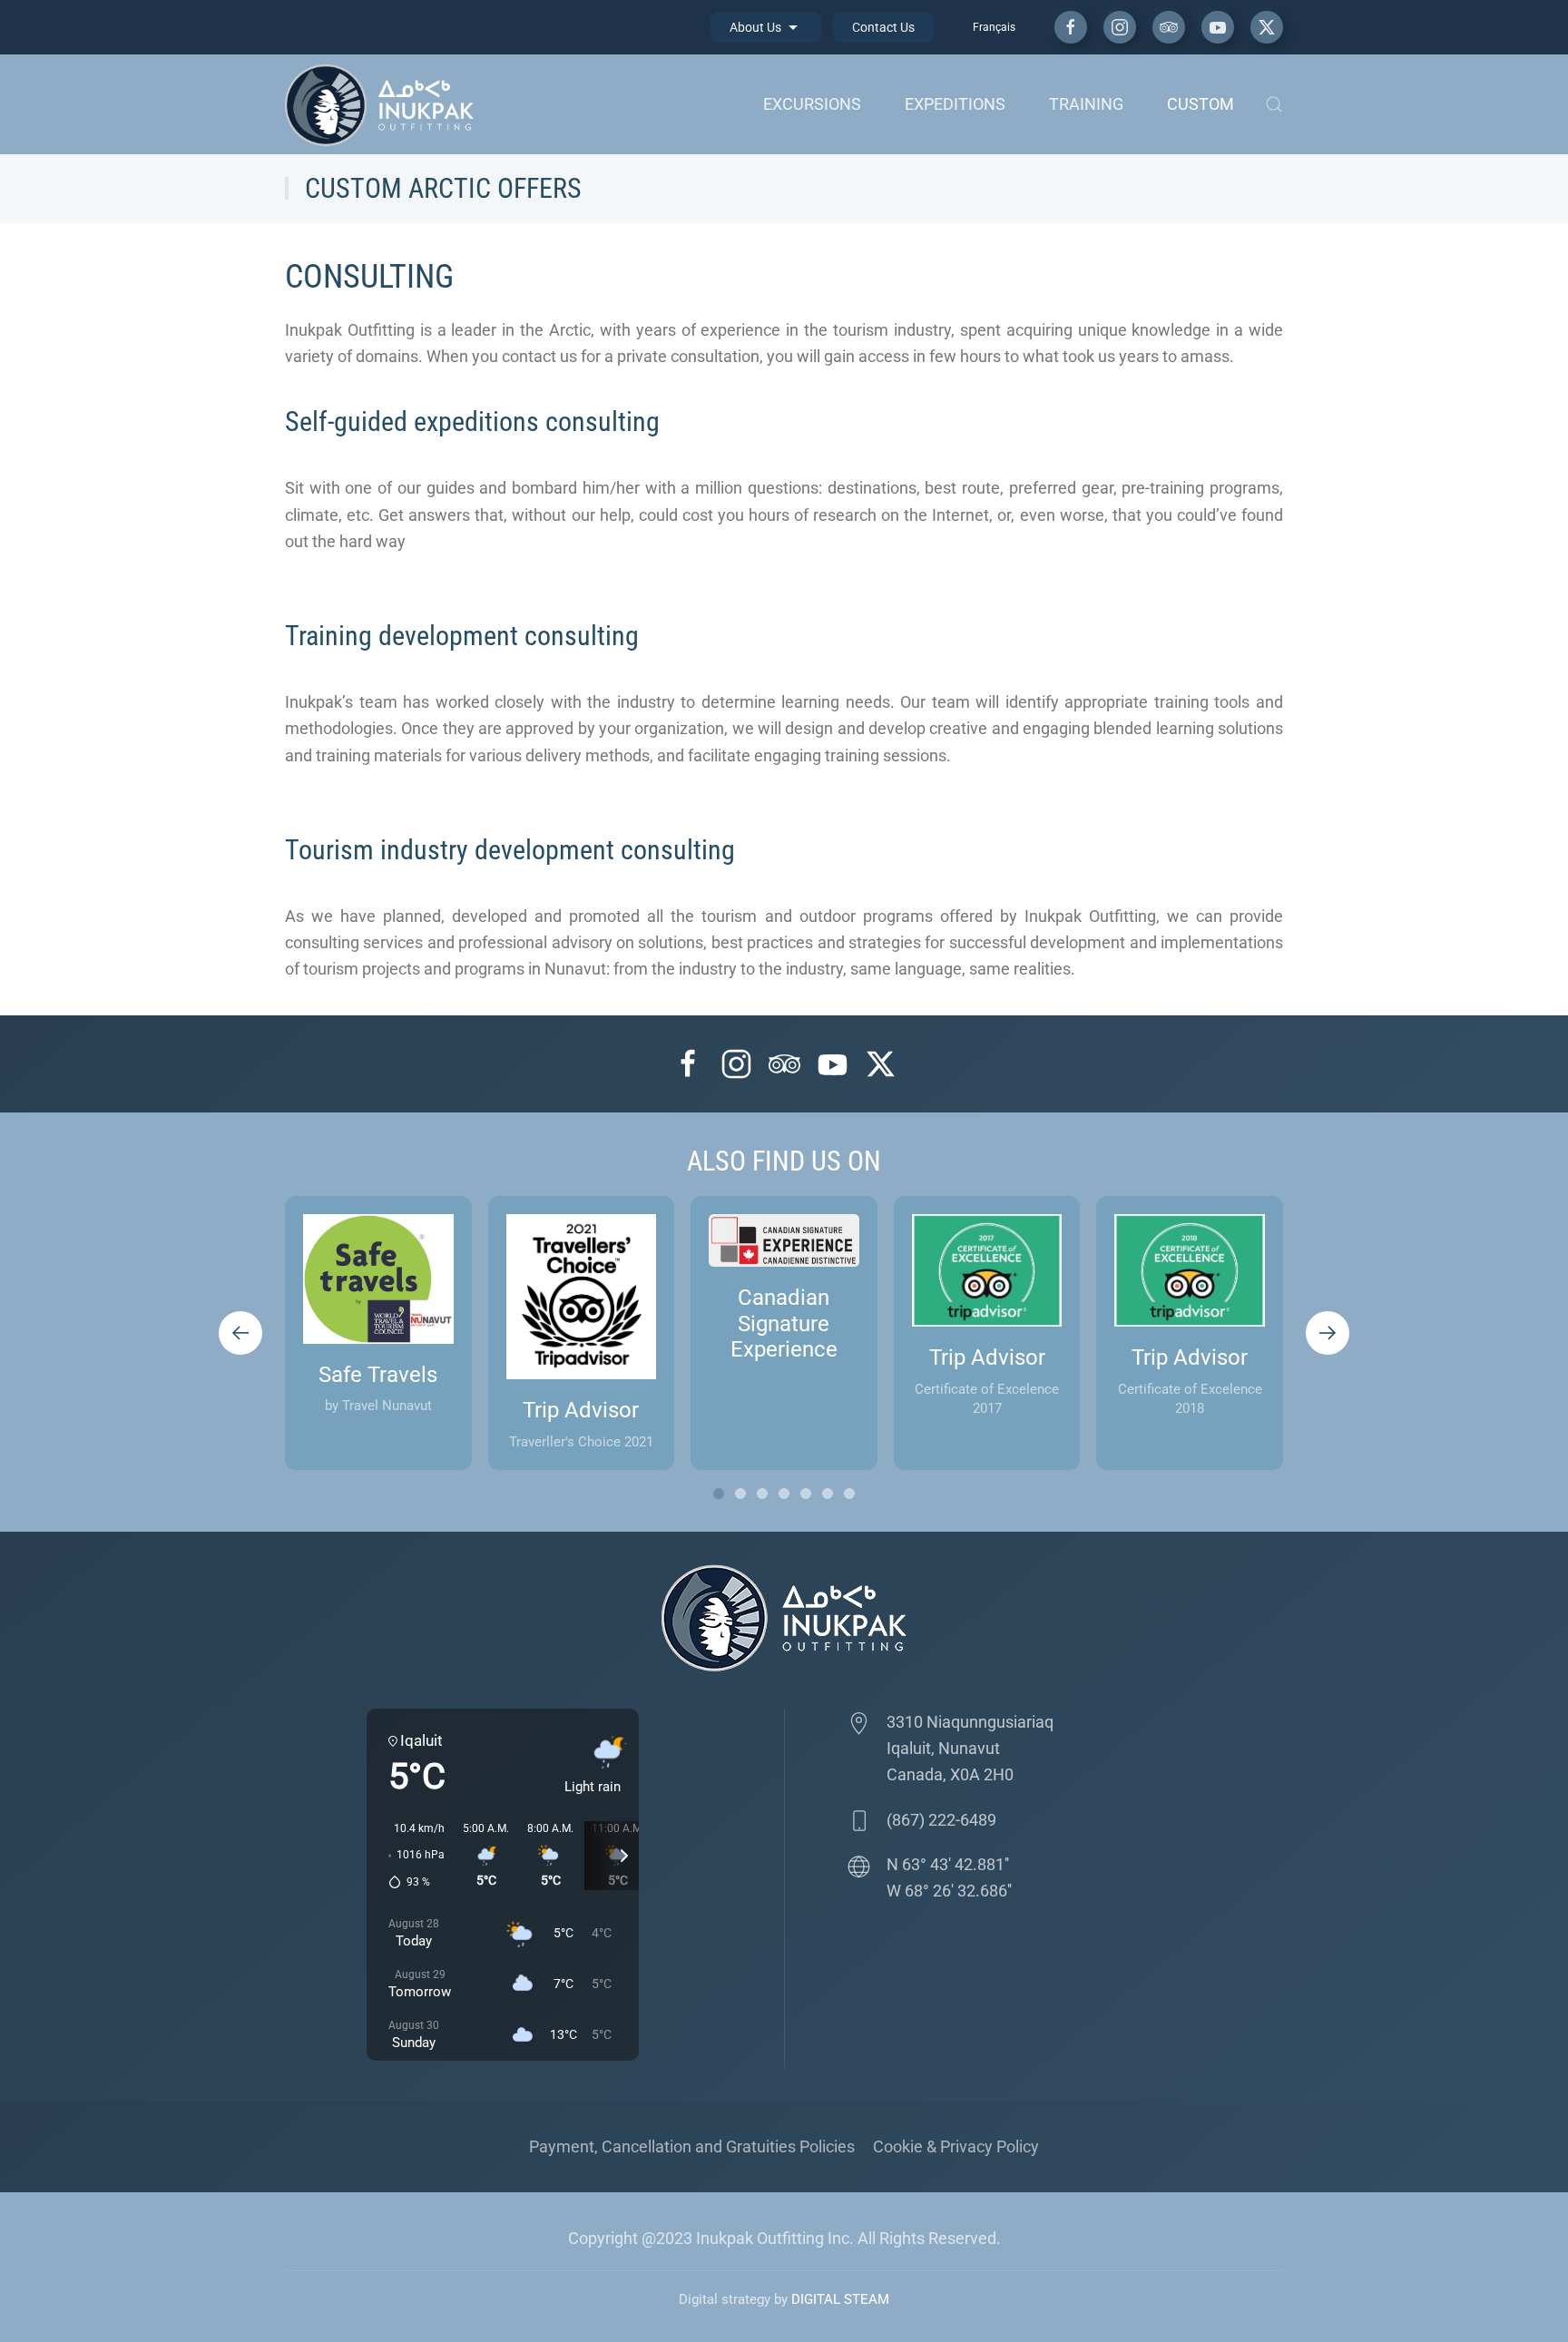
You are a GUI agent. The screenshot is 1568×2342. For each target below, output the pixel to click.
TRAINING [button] (1086, 104)
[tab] (719, 1494)
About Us (757, 27)
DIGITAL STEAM (840, 2299)
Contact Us (883, 27)
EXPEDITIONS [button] (955, 104)
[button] (1274, 104)
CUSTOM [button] (1200, 104)
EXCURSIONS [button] (812, 104)
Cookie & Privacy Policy (956, 2146)
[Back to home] (384, 104)
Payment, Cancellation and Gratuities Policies (692, 2146)
